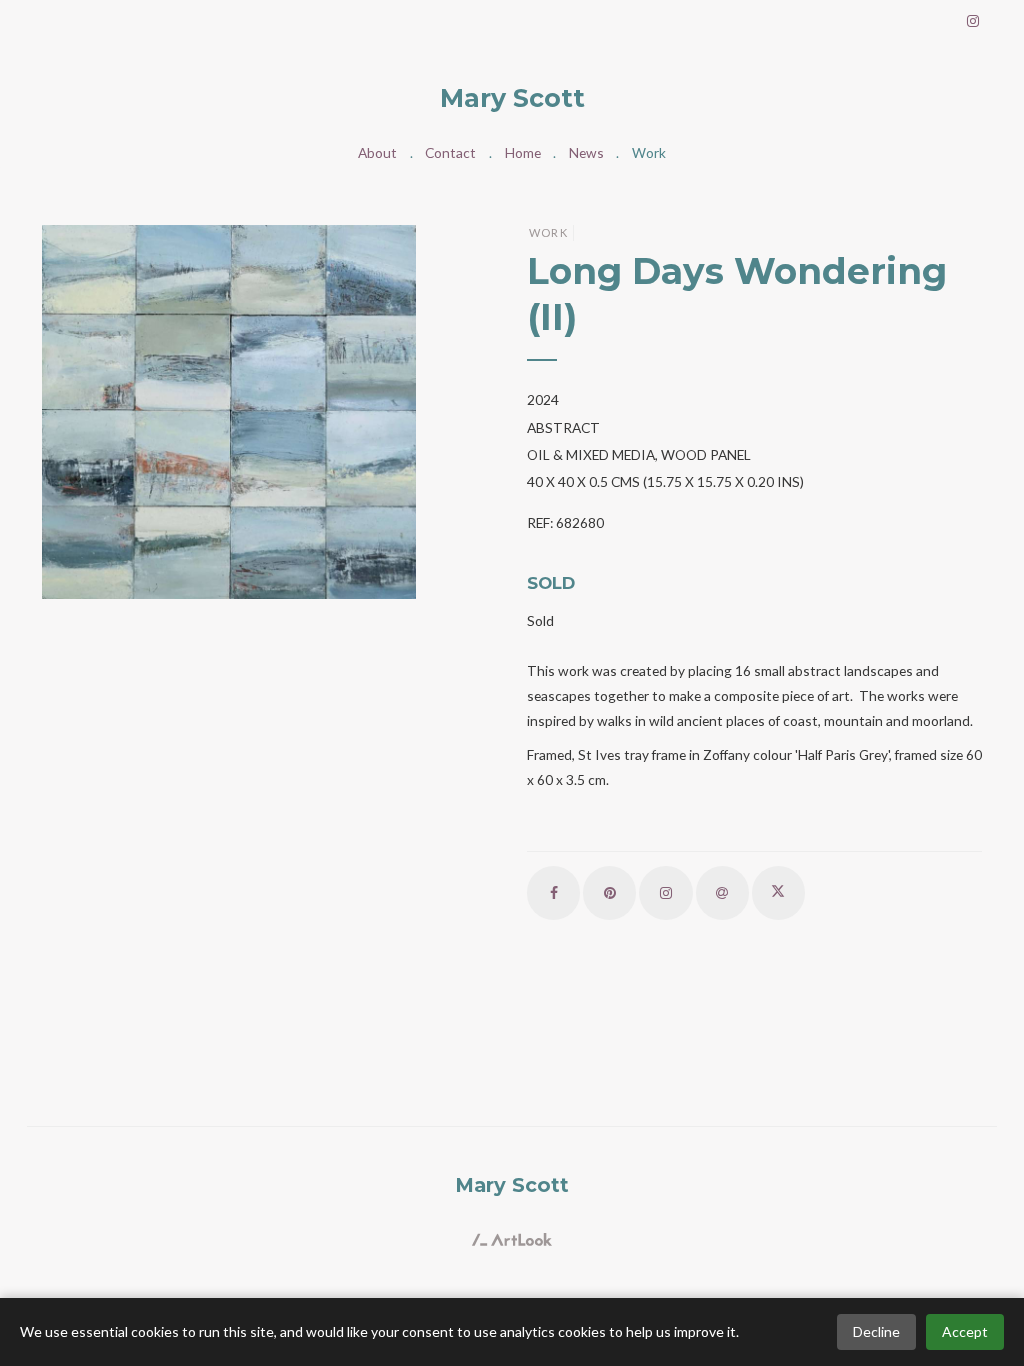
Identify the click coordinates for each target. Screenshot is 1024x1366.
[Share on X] (778, 892)
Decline (876, 1331)
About (377, 152)
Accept (965, 1331)
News (586, 152)
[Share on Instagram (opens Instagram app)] (665, 892)
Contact (450, 152)
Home (523, 152)
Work (649, 152)
